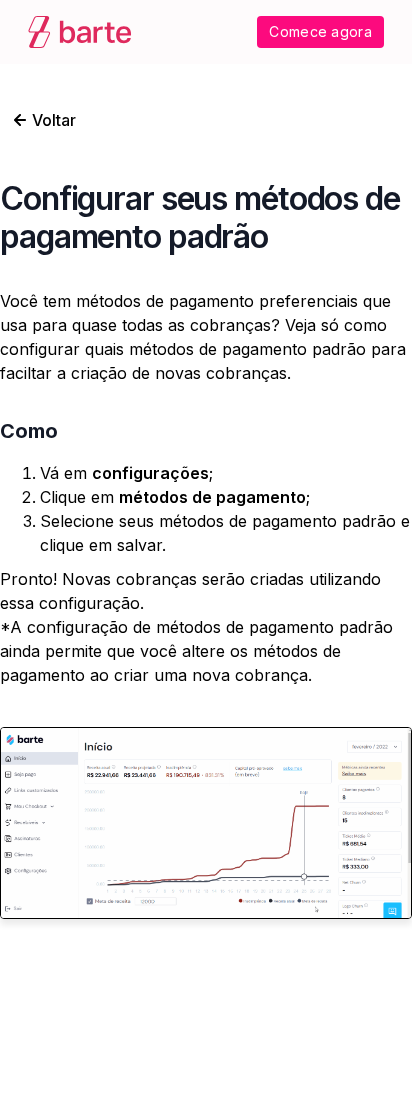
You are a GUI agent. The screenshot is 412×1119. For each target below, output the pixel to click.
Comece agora (320, 31)
